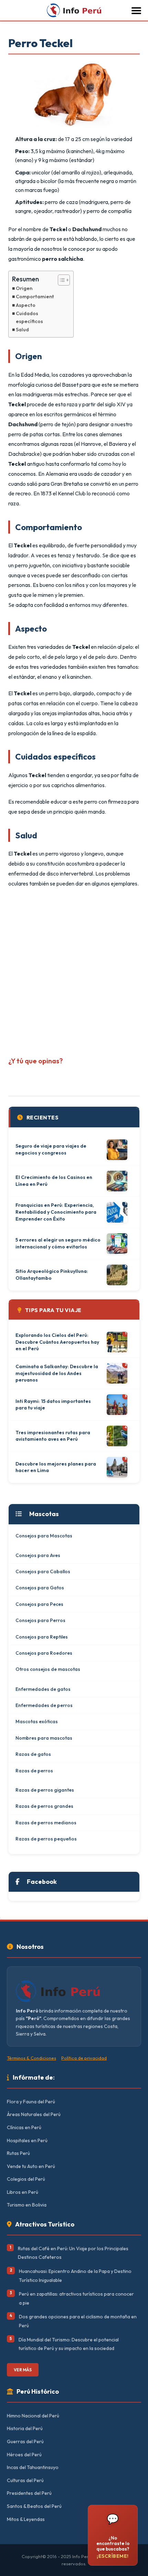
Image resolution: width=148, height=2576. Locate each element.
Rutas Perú (18, 2153)
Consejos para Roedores (44, 1653)
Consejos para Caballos (43, 1571)
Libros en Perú (23, 2192)
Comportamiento (36, 297)
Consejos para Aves (38, 1555)
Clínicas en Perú (24, 2127)
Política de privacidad (84, 2058)
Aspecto (26, 305)
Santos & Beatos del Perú (34, 2506)
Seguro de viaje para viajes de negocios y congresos (51, 1149)
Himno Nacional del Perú (33, 2416)
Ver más (23, 2370)
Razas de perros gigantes (45, 1790)
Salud (22, 330)
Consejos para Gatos (40, 1588)
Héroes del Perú (24, 2455)
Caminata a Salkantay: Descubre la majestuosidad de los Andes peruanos (57, 1373)
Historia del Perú (25, 2428)
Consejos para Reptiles (42, 1637)
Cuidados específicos (29, 317)
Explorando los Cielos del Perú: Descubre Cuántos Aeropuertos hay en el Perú (57, 1342)
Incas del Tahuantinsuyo (33, 2467)
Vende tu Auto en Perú (31, 2166)
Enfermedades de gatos (43, 1689)
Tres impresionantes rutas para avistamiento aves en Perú (53, 1436)
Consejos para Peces (39, 1604)
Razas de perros (34, 1771)
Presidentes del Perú (29, 2493)
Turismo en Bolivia (27, 2205)
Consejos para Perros (40, 1620)
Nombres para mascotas (44, 1738)
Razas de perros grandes (44, 1806)
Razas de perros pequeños (46, 1839)
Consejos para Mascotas (44, 1536)
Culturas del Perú (25, 2480)
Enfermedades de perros (44, 1705)
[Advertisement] (74, 969)
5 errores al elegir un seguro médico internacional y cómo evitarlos (58, 1243)
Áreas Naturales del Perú (34, 2114)
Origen (24, 288)
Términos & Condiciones (31, 2058)
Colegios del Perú (26, 2179)
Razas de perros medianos (46, 1823)
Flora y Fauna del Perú (31, 2102)
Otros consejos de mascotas (48, 1669)
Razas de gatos (33, 1754)
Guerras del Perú (25, 2441)
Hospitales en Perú (27, 2140)
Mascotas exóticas (37, 1721)
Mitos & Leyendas (26, 2519)
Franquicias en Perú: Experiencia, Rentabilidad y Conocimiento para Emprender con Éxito (56, 1212)
